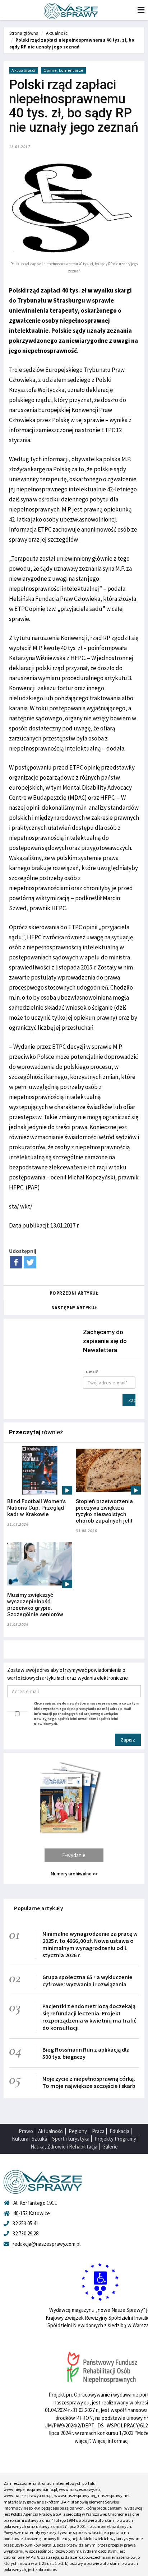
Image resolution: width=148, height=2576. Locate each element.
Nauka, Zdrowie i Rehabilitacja (64, 2147)
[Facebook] (16, 1262)
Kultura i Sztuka (29, 2139)
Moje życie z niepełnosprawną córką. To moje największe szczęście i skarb (89, 2082)
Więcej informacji (111, 2441)
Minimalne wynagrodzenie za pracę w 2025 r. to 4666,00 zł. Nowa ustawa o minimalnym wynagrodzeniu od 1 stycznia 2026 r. (90, 1944)
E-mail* (92, 1372)
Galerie (110, 2147)
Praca (98, 2131)
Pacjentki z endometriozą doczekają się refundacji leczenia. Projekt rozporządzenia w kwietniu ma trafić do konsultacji (89, 2017)
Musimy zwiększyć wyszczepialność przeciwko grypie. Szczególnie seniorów (35, 1605)
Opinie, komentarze (63, 70)
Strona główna (24, 33)
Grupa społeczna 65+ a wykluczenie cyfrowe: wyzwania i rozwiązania (87, 1981)
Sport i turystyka (71, 2139)
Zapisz (132, 1400)
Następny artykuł (74, 1308)
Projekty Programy (115, 2139)
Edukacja (119, 2131)
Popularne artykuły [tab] (38, 1908)
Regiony (78, 2131)
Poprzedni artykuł (74, 1293)
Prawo (26, 2131)
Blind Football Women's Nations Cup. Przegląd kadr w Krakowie (36, 1508)
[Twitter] (30, 1262)
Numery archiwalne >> (74, 1874)
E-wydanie (74, 1855)
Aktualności (57, 33)
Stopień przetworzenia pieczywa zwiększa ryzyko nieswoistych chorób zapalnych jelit (104, 1511)
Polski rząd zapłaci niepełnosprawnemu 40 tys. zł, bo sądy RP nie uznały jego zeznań (72, 43)
